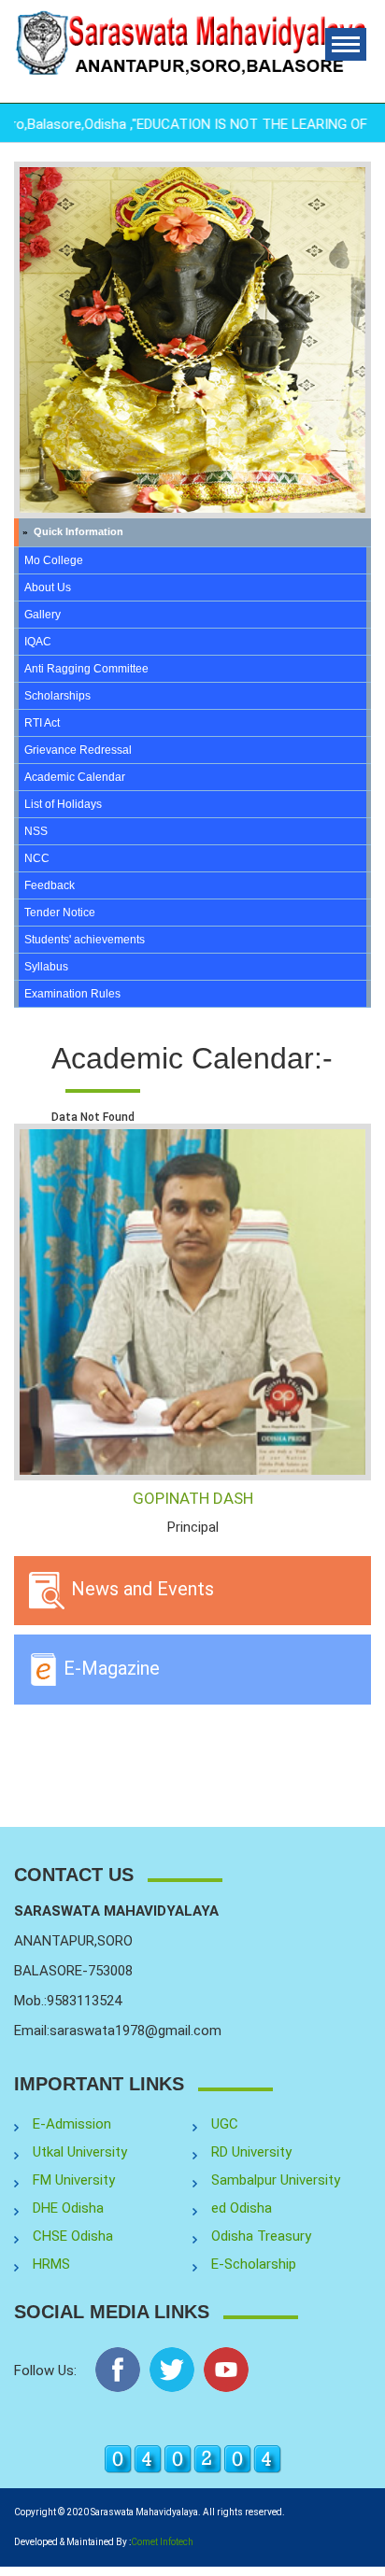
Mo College (54, 560)
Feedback (50, 885)
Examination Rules (72, 994)
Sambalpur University (276, 2180)
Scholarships (57, 696)
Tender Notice (60, 913)
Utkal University (80, 2152)
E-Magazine (109, 1668)
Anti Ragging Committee (86, 669)
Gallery (43, 615)
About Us (48, 587)
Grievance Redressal (78, 750)
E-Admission (72, 2124)
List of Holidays (63, 804)
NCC (37, 858)
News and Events (140, 1589)
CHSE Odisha (73, 2236)
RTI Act (42, 723)
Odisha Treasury (261, 2236)
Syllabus (46, 967)
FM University (74, 2180)
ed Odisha (242, 2208)
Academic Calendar (75, 777)
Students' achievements (85, 940)
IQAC (38, 642)
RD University (251, 2152)
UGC (225, 2124)
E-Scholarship (254, 2264)
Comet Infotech (162, 2542)
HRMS (51, 2264)
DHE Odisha (68, 2208)
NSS (36, 831)
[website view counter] (192, 2458)
